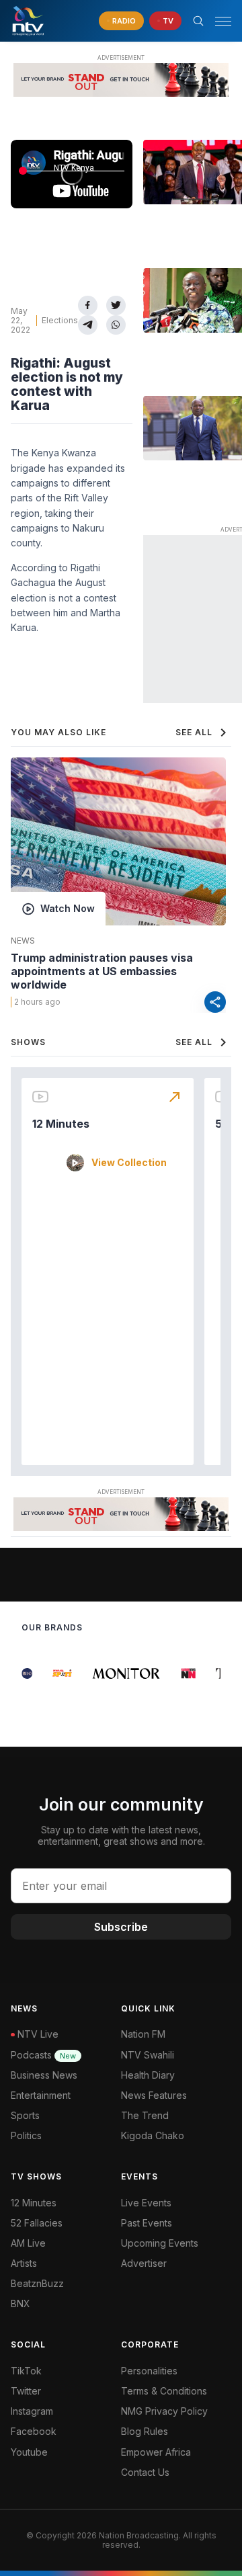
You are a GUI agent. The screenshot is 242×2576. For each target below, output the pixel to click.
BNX (21, 2303)
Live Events (146, 2203)
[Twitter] (116, 305)
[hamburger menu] (223, 21)
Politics (26, 2135)
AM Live (28, 2243)
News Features (154, 2095)
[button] (218, 21)
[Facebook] (88, 305)
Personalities (149, 2371)
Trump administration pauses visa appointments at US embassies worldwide (102, 971)
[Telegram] (88, 325)
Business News (44, 2075)
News (23, 941)
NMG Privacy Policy (164, 2411)
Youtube (29, 2452)
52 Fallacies (37, 2223)
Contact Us (145, 2472)
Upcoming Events (160, 2243)
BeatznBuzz (37, 2283)
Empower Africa (156, 2452)
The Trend (145, 2115)
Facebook (34, 2431)
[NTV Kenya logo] (28, 21)
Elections (60, 320)
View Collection (129, 1163)
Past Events (147, 2223)
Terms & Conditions (164, 2391)
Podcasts (43, 2055)
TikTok (26, 2371)
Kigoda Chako (153, 2135)
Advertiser (144, 2263)
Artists (24, 2263)
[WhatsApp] (116, 325)
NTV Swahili (148, 2055)
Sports (25, 2115)
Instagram (32, 2411)
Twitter (26, 2391)
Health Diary (148, 2075)
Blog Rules (145, 2431)
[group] (23, 1673)
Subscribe (121, 1927)
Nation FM (143, 2034)
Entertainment (41, 2095)
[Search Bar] (198, 21)
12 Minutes (61, 1124)
